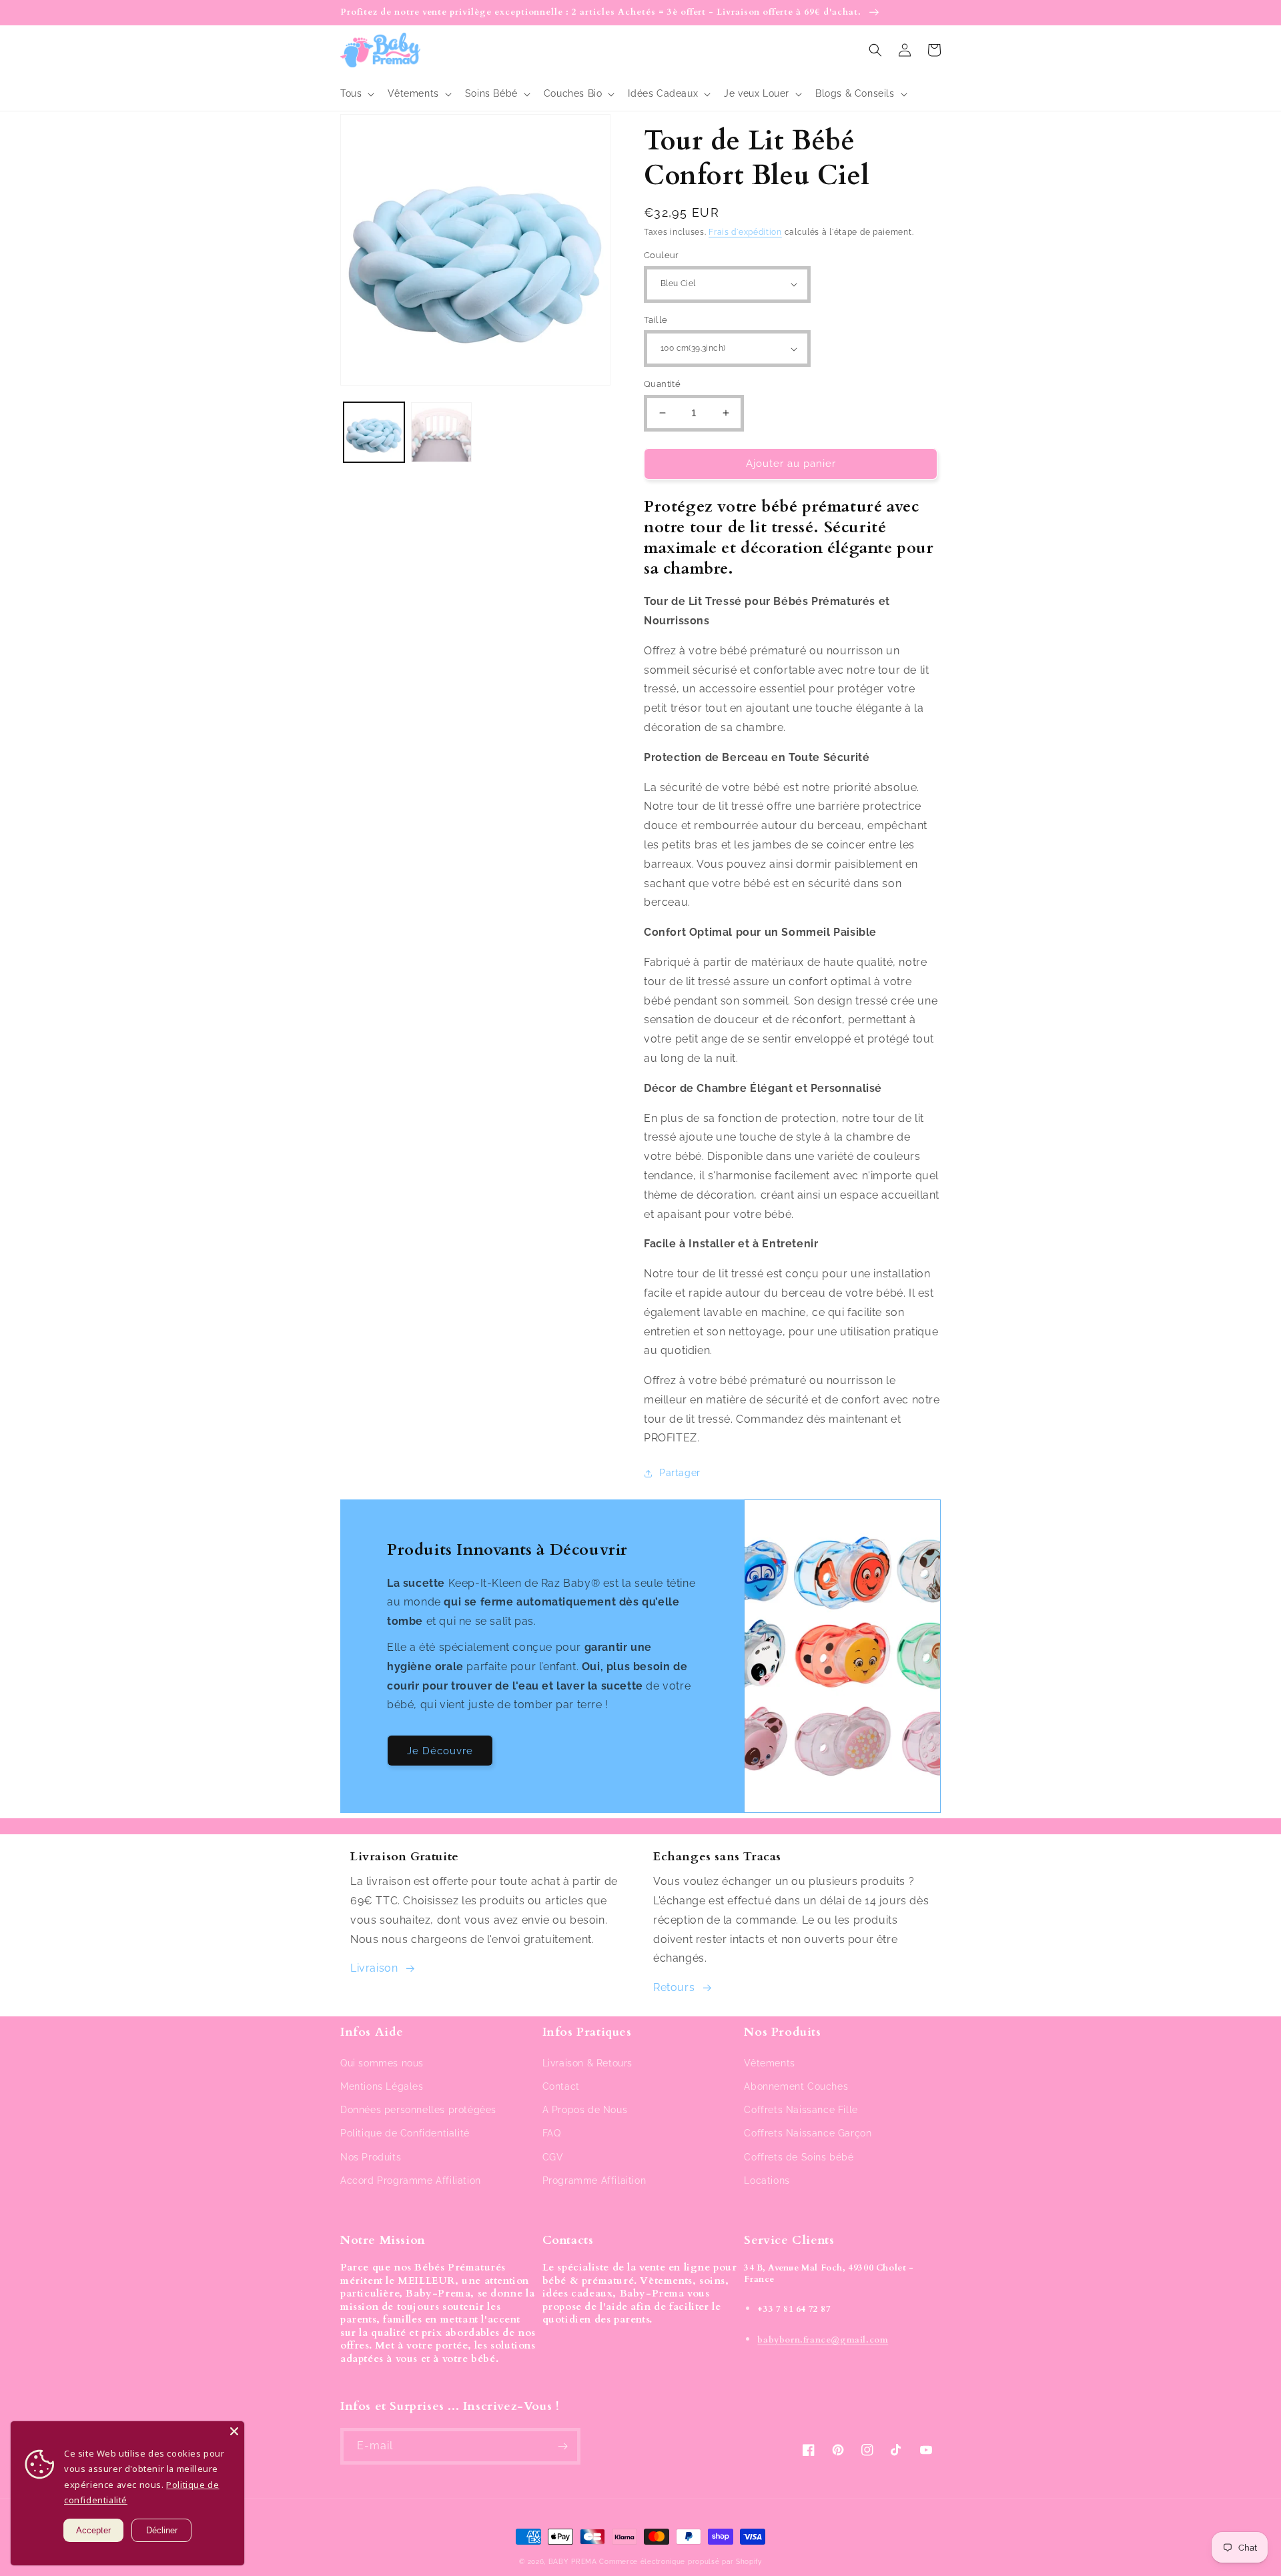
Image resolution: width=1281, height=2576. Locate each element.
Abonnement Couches (796, 2086)
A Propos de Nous (585, 2110)
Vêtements (769, 2063)
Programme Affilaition (594, 2180)
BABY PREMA (573, 2562)
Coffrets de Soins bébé (799, 2157)
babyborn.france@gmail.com (823, 2340)
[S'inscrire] (562, 2446)
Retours (674, 1987)
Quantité (662, 384)
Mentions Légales (382, 2086)
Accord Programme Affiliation (411, 2180)
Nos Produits (371, 2157)
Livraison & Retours (587, 2063)
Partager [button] (680, 1473)
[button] (356, 93)
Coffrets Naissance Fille (801, 2110)
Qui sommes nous (382, 2063)
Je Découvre (440, 1751)
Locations (767, 2180)
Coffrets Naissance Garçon (808, 2133)
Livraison (374, 1968)
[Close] (234, 2431)
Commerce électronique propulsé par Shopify (680, 2562)
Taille (656, 320)
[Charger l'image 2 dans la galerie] (441, 433)
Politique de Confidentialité (405, 2133)
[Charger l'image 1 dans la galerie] (374, 433)
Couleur (662, 255)
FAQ (552, 2133)
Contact (561, 2086)
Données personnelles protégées (418, 2110)
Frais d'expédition (745, 232)
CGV (553, 2157)
